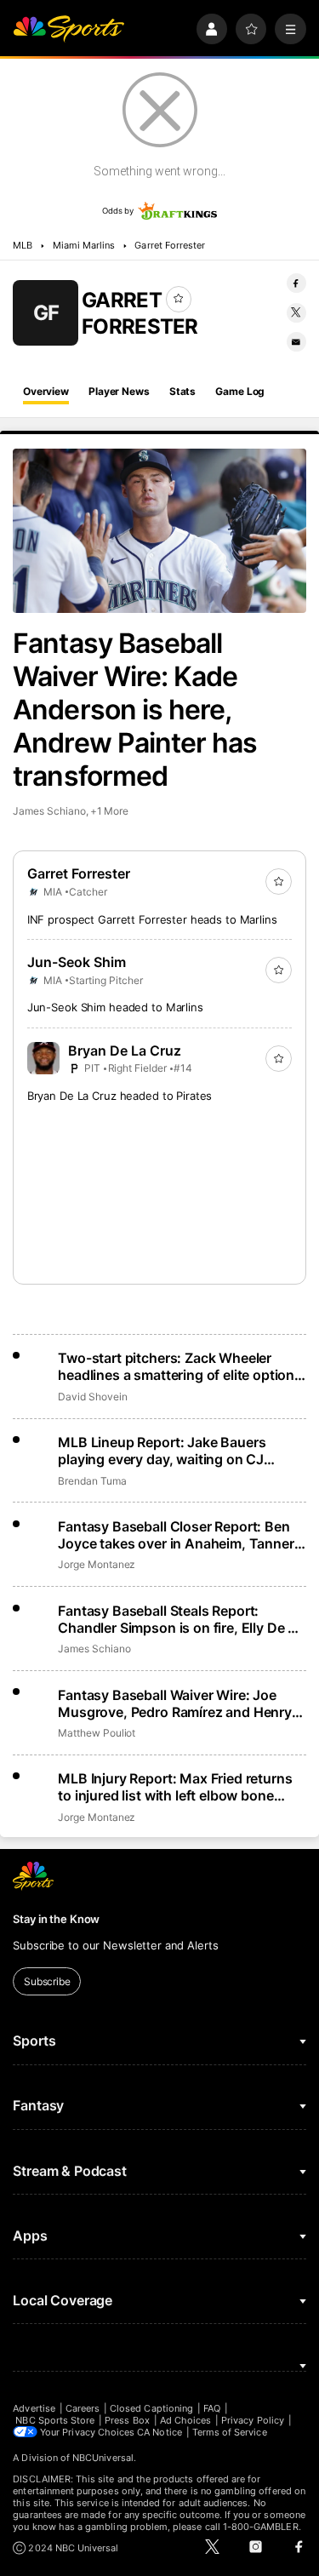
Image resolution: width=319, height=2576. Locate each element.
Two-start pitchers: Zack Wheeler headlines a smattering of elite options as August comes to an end (180, 1366)
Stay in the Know (56, 1919)
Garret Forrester (170, 245)
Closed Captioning (151, 2408)
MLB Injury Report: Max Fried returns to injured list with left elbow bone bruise (175, 1787)
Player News (119, 391)
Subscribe (47, 1981)
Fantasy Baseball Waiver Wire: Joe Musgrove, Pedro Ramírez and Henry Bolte (175, 1703)
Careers (83, 2408)
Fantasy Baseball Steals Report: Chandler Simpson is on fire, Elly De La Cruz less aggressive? (180, 1619)
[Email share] (296, 342)
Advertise (34, 2408)
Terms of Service (230, 2432)
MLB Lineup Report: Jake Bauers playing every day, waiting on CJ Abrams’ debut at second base (162, 1451)
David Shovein (92, 1397)
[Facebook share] (296, 283)
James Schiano (49, 811)
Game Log (240, 391)
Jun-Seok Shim (77, 962)
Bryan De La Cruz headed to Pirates (120, 1096)
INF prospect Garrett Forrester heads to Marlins (152, 919)
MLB (23, 245)
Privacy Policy (253, 2420)
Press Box (127, 2420)
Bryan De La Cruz (125, 1050)
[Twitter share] (296, 313)
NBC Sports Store (55, 2420)
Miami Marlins (84, 245)
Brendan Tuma (92, 1481)
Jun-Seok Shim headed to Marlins (115, 1007)
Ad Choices (186, 2420)
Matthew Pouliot (97, 1733)
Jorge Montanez (97, 1564)
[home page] (68, 29)
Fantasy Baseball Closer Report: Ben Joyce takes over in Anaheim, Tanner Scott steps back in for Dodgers (176, 1535)
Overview (46, 391)
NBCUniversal (103, 2458)
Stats (182, 391)
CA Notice (159, 2432)
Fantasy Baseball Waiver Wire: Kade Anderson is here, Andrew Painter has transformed (135, 710)
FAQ (212, 2408)
